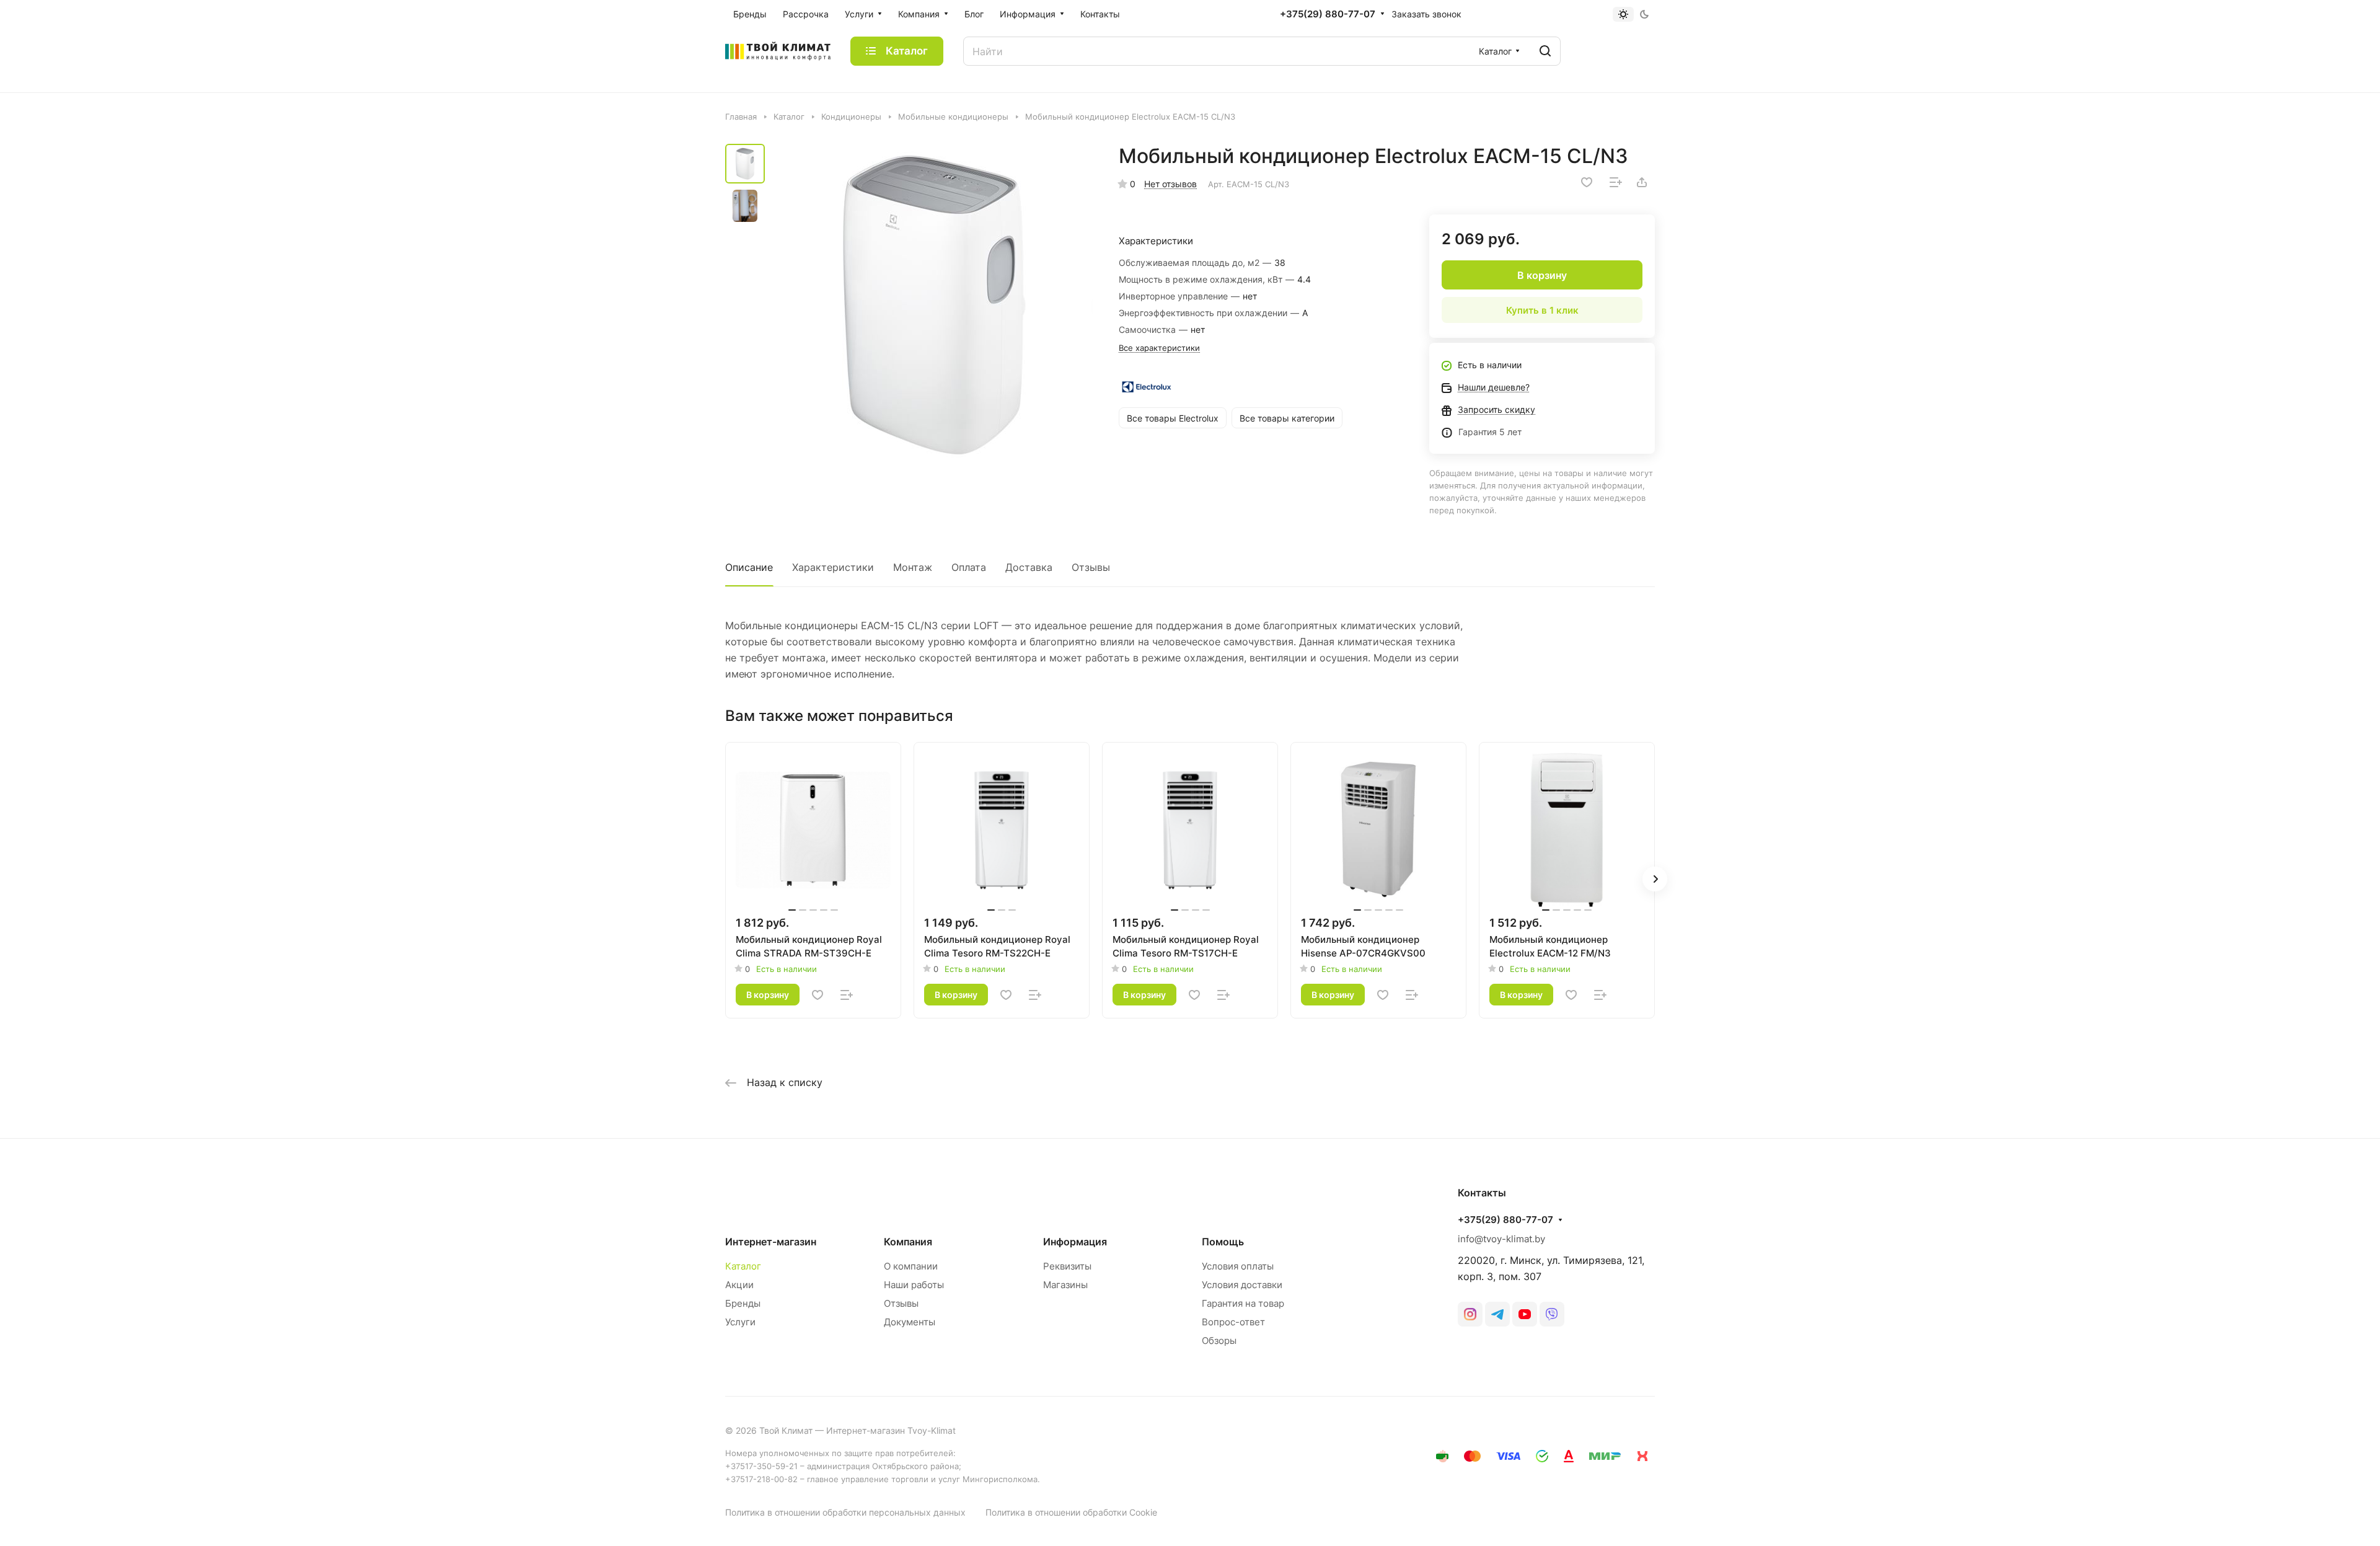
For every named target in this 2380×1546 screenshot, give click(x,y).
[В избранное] (1587, 182)
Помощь (1223, 1242)
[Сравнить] (1616, 182)
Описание (749, 567)
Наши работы (914, 1285)
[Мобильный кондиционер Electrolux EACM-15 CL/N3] (933, 304)
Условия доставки (1242, 1285)
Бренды (743, 1303)
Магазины (1065, 1285)
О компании (911, 1266)
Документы (910, 1322)
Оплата (969, 567)
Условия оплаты (1238, 1266)
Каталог (743, 1266)
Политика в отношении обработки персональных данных (845, 1512)
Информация (1075, 1242)
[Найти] (1545, 51)
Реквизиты (1067, 1266)
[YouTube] (1525, 1314)
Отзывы (1091, 567)
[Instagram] (1470, 1314)
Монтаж (913, 567)
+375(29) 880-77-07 (1328, 14)
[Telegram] (1497, 1314)
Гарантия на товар (1243, 1303)
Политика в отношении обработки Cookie (1071, 1512)
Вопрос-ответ (1233, 1322)
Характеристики (833, 567)
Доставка (1029, 567)
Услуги (740, 1322)
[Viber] (1552, 1314)
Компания (908, 1242)
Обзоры (1219, 1341)
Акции (739, 1285)
